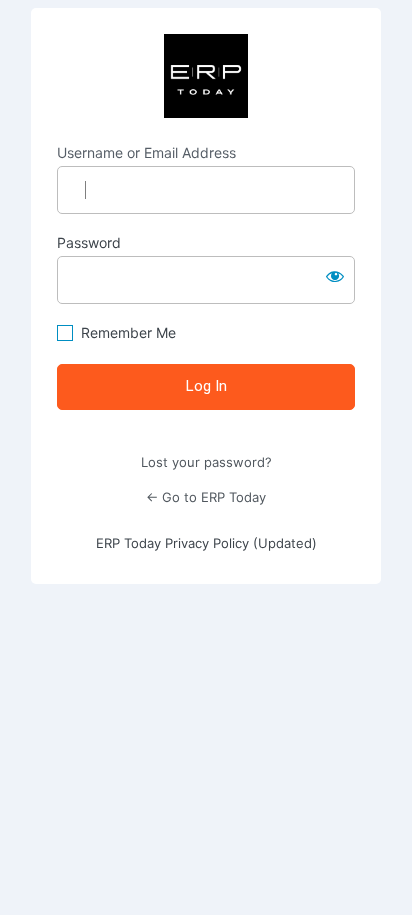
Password (89, 242)
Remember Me (128, 332)
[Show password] (335, 276)
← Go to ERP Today (206, 497)
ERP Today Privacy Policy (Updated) (206, 543)
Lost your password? (206, 462)
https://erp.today (206, 76)
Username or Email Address (146, 152)
